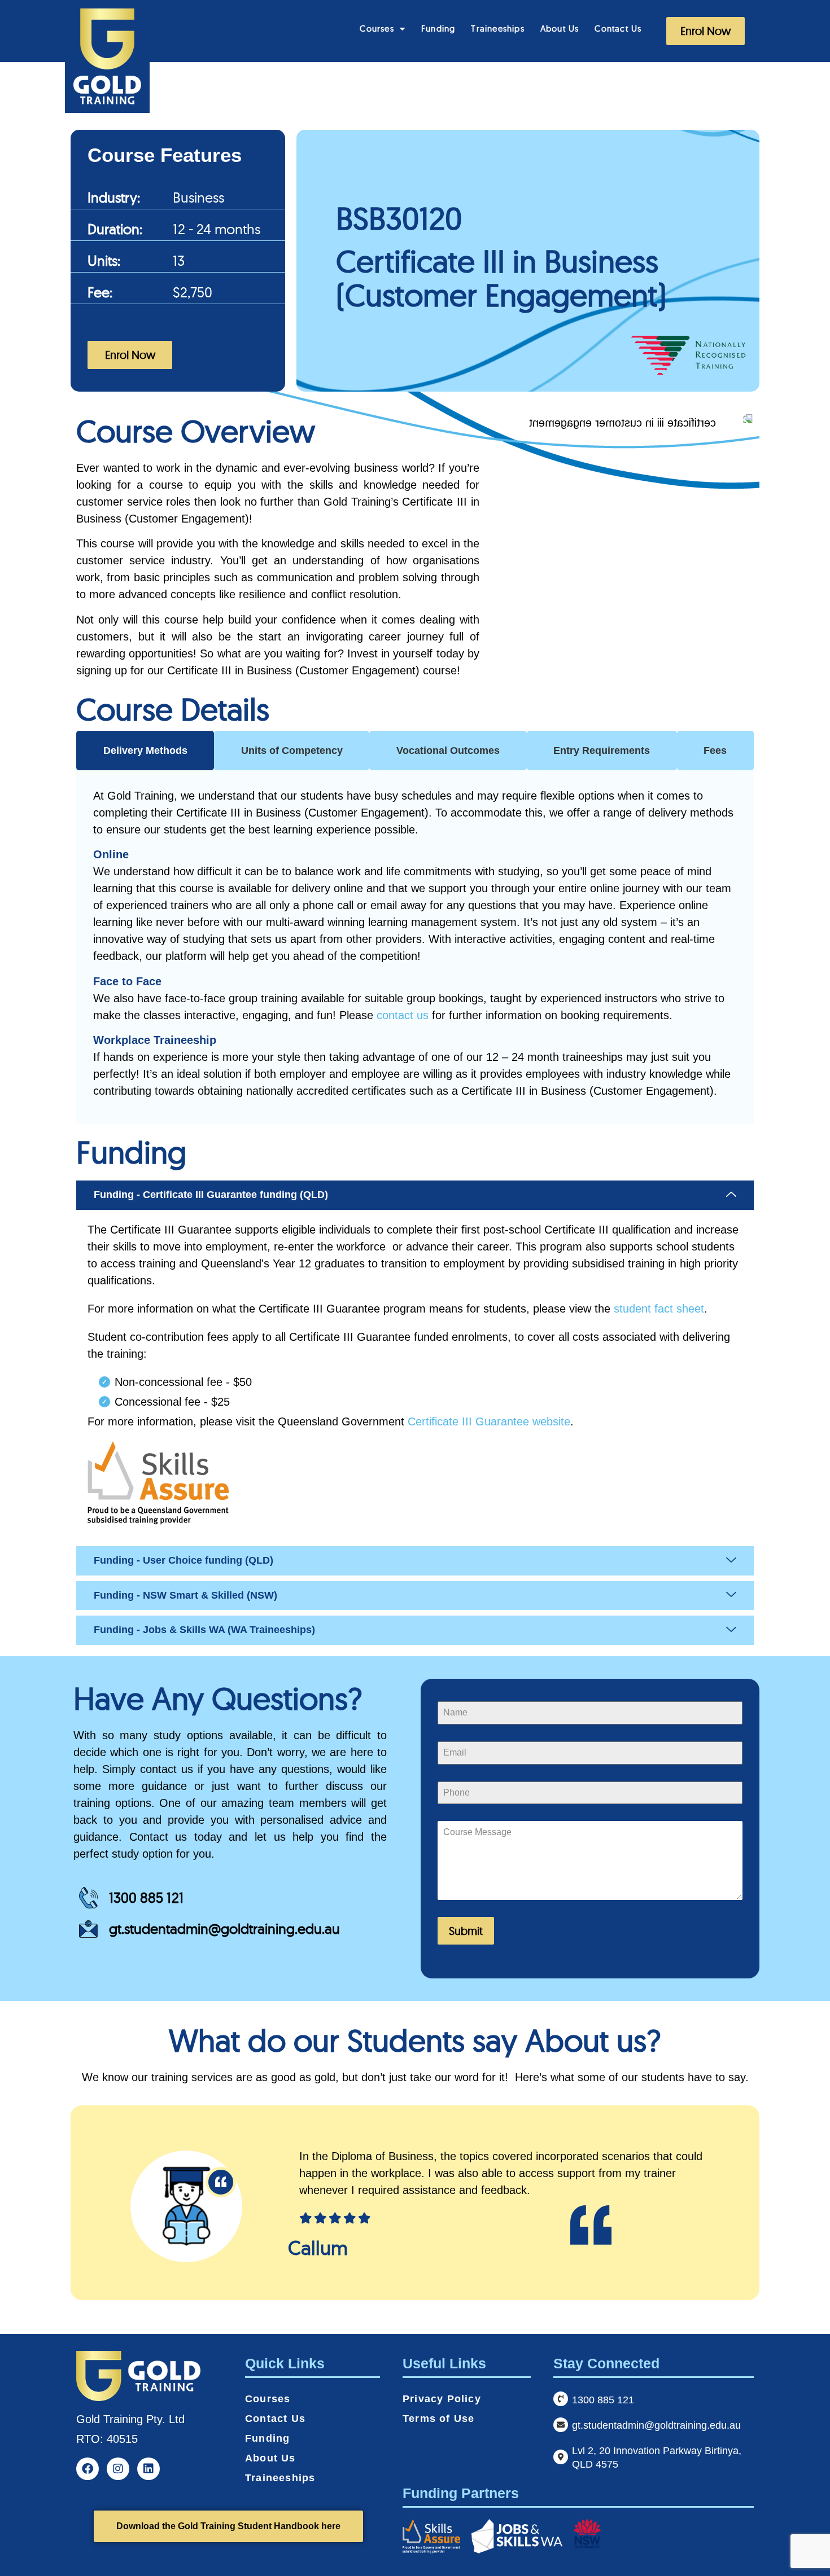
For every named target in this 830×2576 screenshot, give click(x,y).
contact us (403, 1015)
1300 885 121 (146, 1897)
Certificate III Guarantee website (489, 1421)
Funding (438, 28)
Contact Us (618, 28)
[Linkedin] (148, 2469)
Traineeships (497, 28)
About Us (560, 28)
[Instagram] (118, 2469)
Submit (466, 1931)
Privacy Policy (442, 2399)
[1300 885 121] (561, 2399)
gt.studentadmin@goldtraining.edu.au (224, 1928)
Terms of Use (438, 2419)
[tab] (145, 751)
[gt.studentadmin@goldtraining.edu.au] (561, 2425)
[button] (415, 1195)
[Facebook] (88, 2469)
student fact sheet (659, 1309)
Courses (377, 28)
